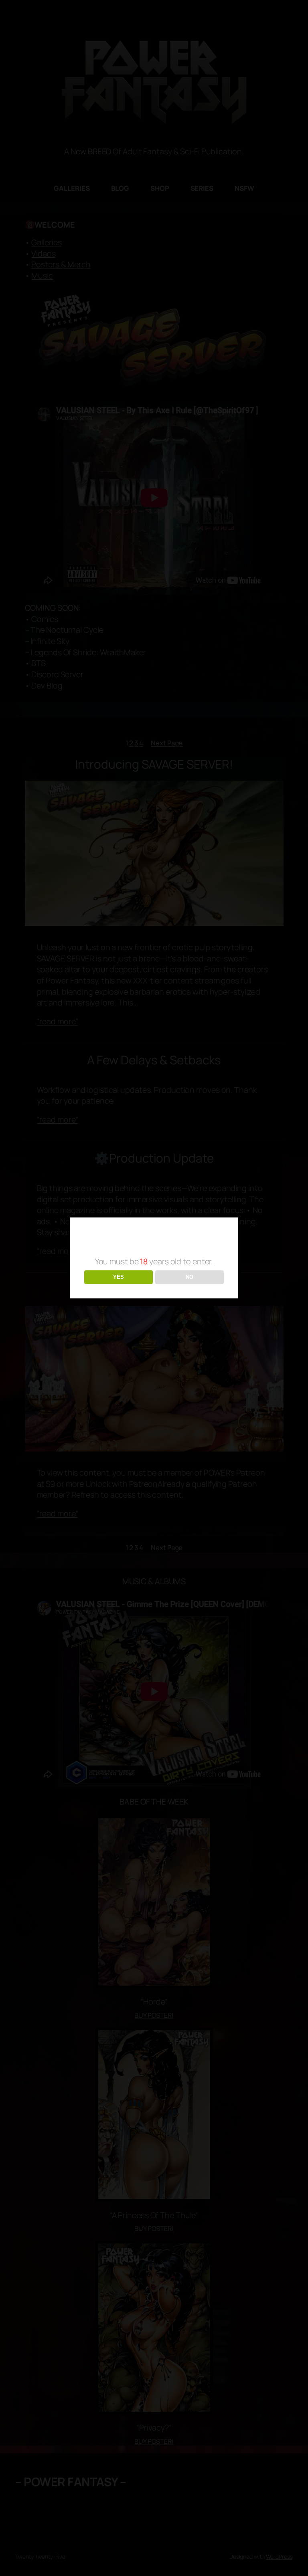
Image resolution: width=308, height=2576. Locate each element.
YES (119, 1277)
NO (189, 1277)
